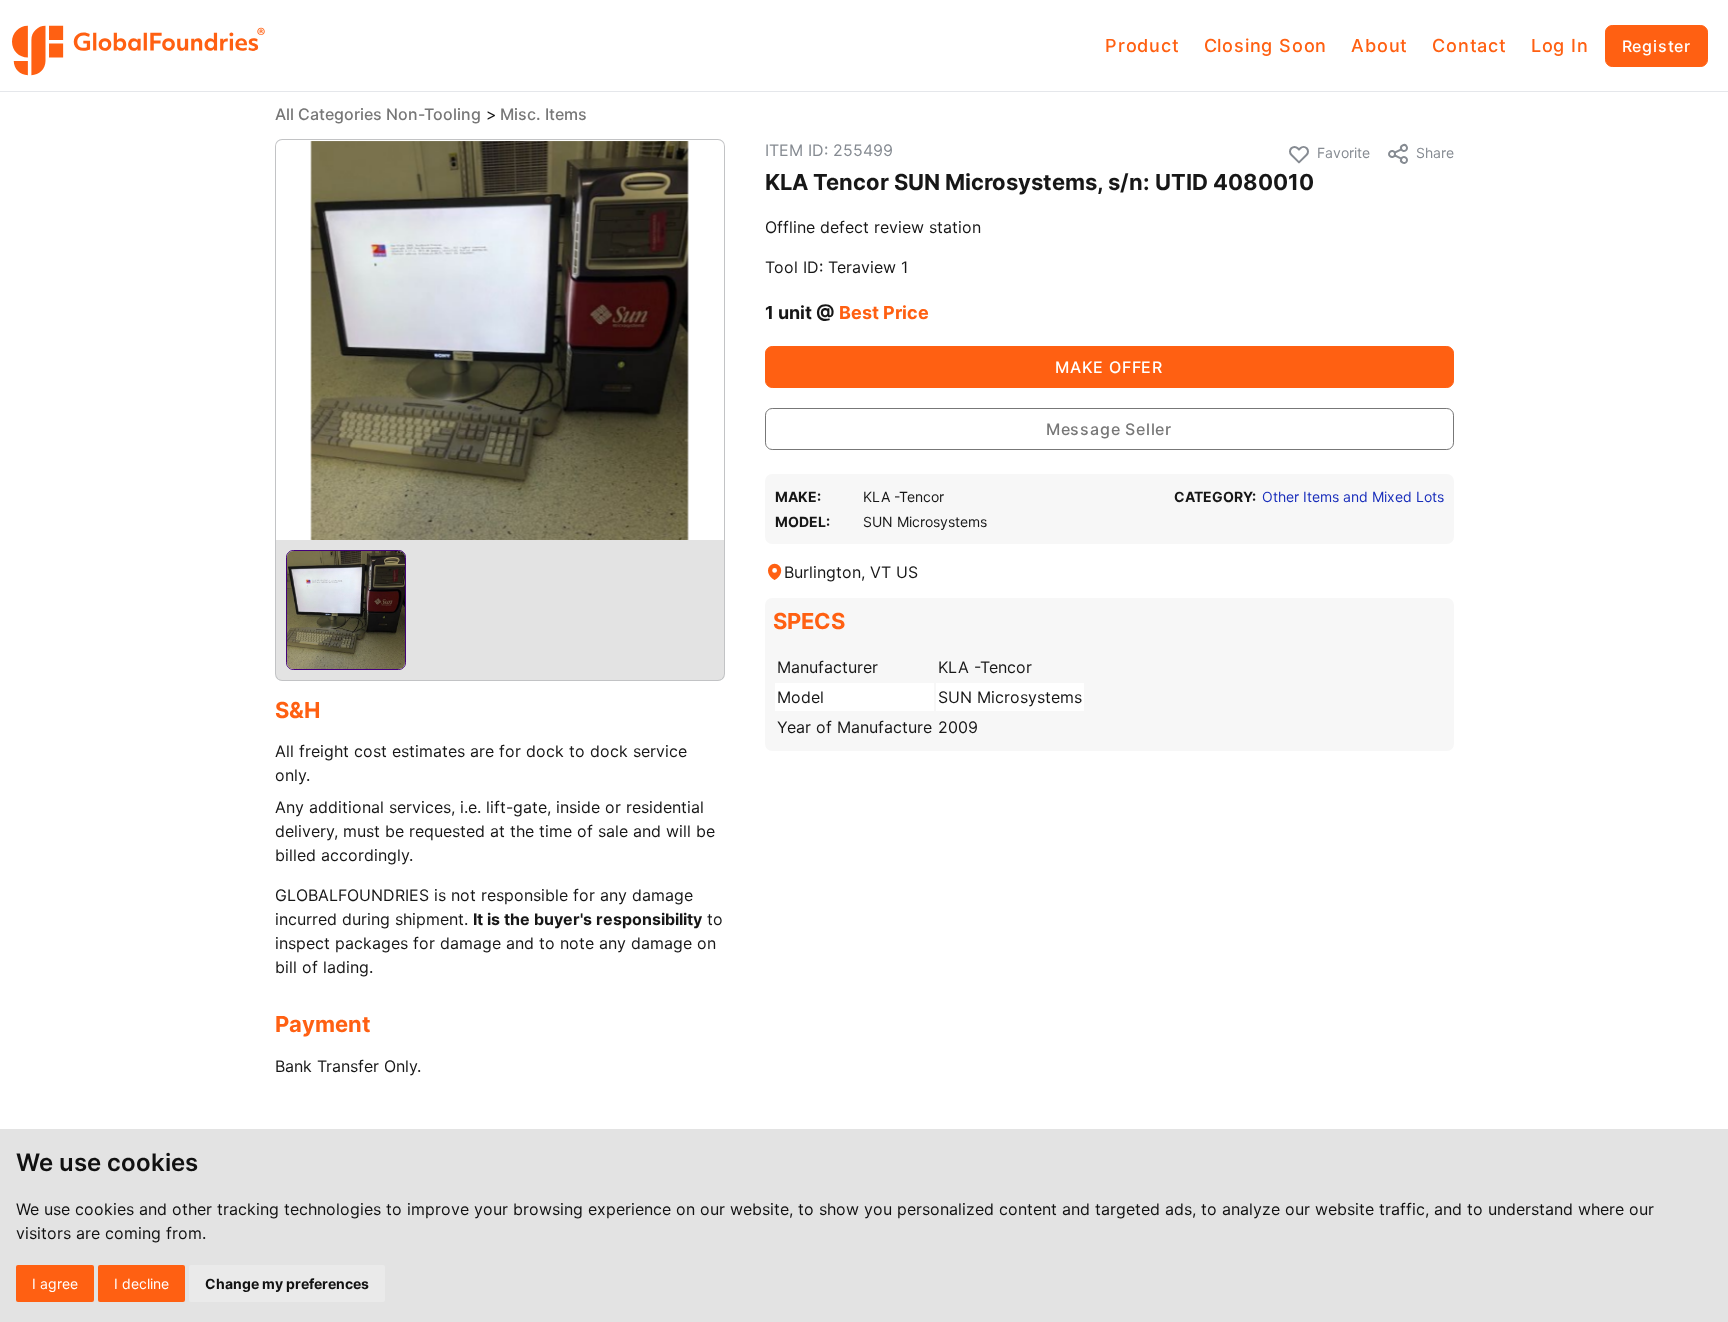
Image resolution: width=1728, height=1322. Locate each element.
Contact (1469, 45)
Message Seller (1109, 429)
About (1379, 45)
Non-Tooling (433, 114)
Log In (1560, 45)
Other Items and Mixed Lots (1353, 496)
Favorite (1343, 152)
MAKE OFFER (1109, 367)
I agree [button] (55, 1283)
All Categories (328, 114)
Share (1435, 152)
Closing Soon (1266, 45)
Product (1142, 45)
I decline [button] (141, 1283)
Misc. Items (543, 114)
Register (1656, 46)
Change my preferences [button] (287, 1283)
